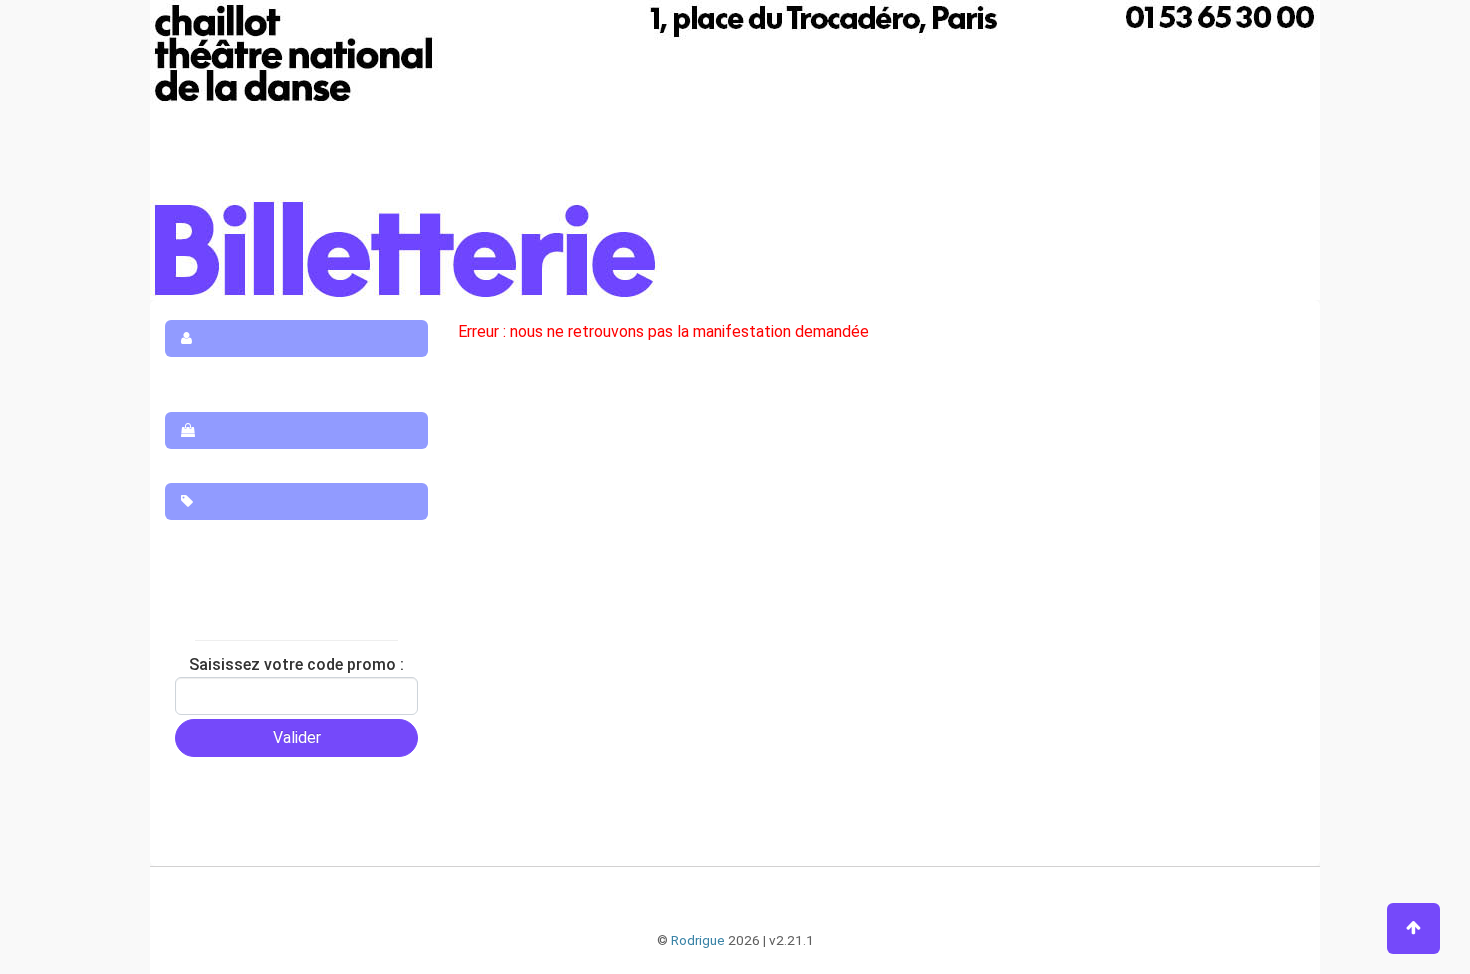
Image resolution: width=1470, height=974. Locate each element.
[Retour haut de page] (1413, 928)
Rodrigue (698, 940)
